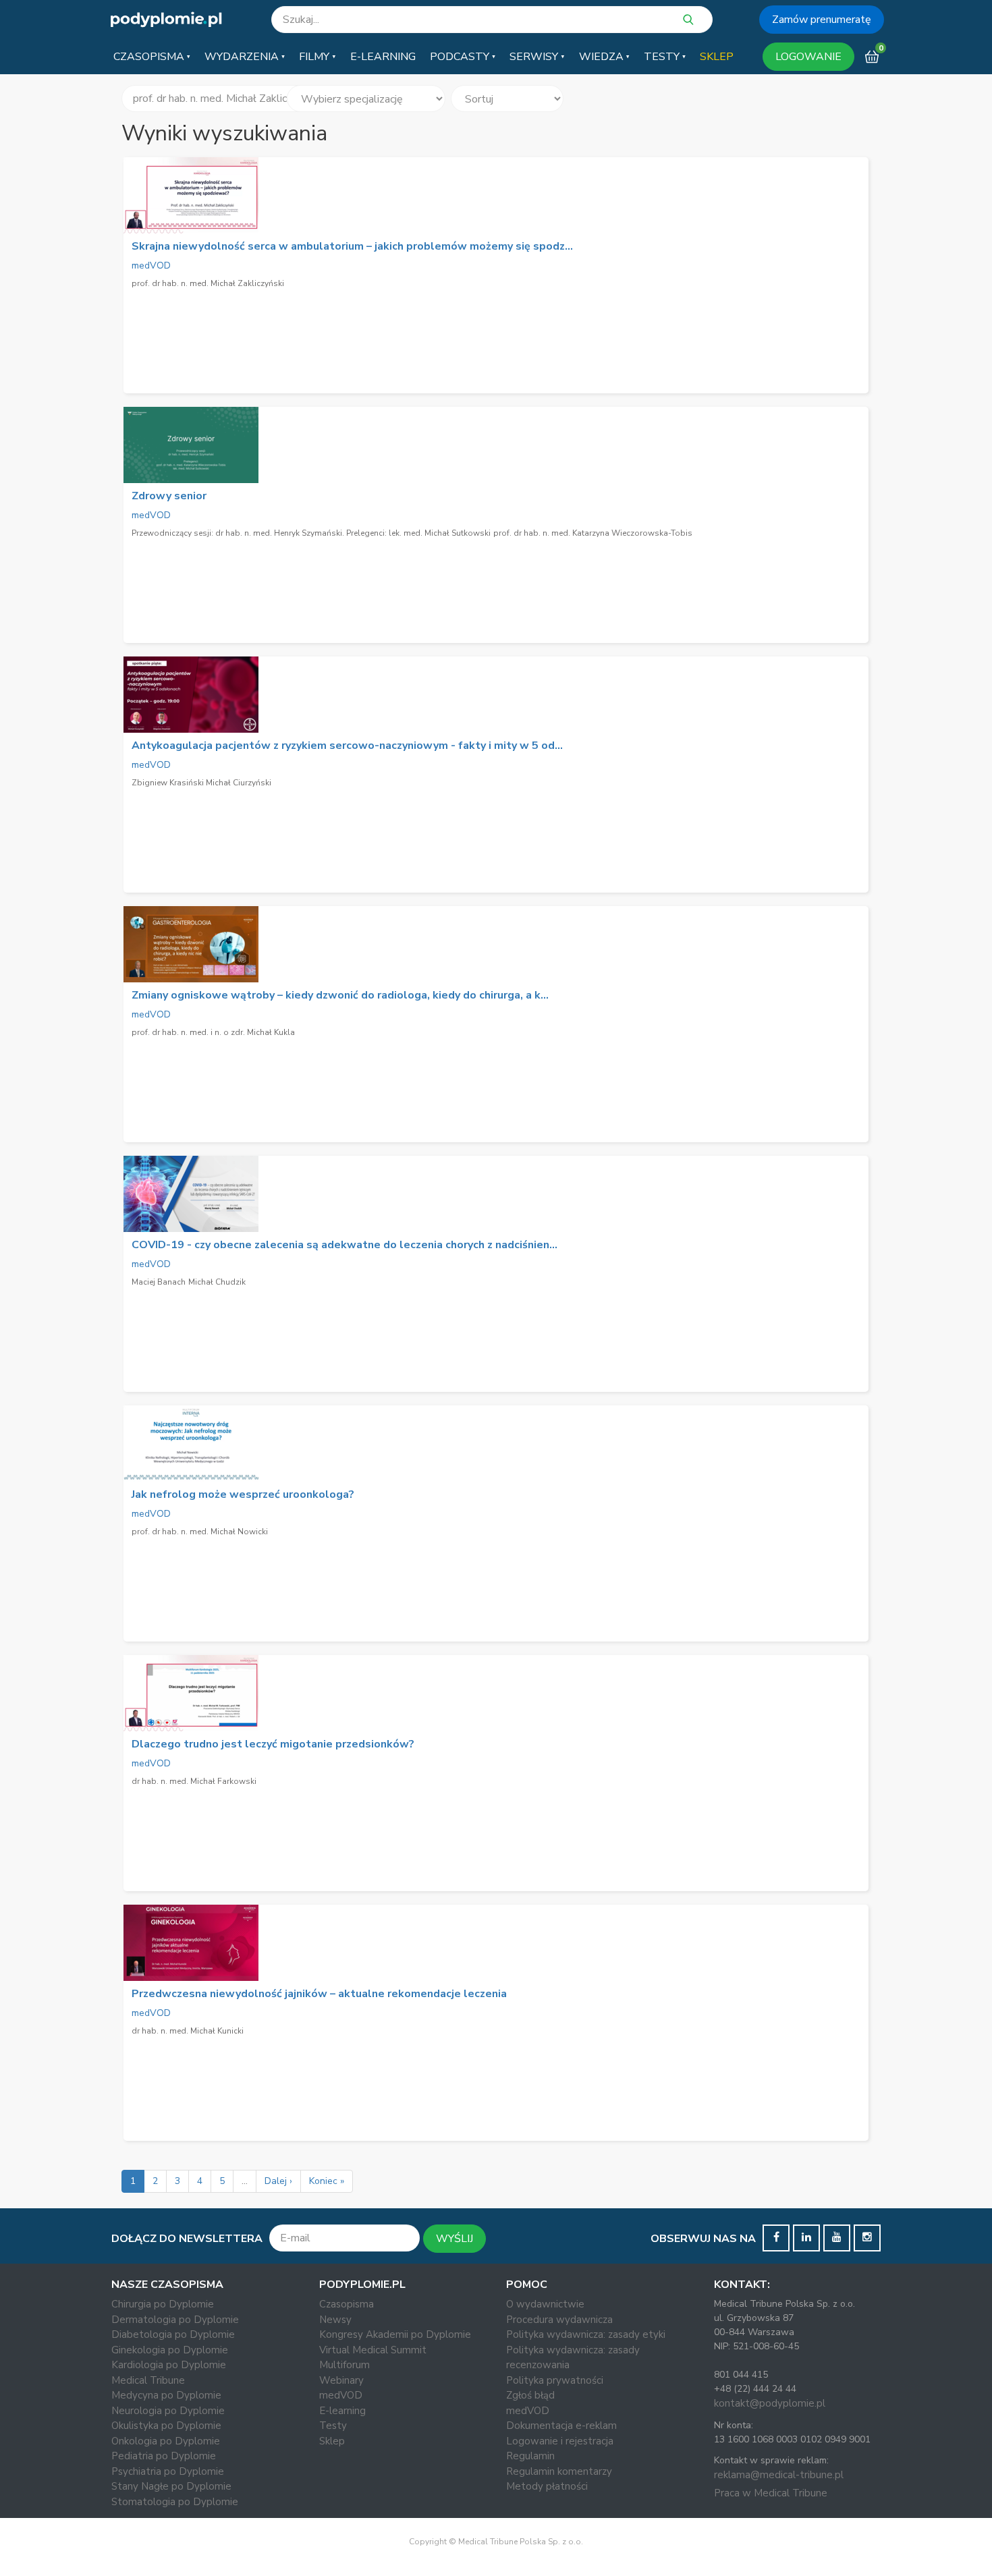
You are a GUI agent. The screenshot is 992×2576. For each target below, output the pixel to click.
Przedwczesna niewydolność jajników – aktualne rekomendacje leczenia (319, 1994)
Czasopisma (347, 2304)
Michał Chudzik (217, 1282)
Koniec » (327, 2181)
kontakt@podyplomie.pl (770, 2403)
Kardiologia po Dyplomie (169, 2365)
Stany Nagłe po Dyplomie (171, 2486)
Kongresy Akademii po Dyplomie (395, 2334)
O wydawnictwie (545, 2304)
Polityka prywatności (555, 2380)
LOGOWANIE (808, 57)
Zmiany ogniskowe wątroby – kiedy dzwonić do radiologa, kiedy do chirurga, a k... (340, 995)
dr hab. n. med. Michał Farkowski (194, 1781)
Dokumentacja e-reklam (561, 2426)
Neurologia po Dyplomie (168, 2411)
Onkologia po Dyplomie (166, 2441)
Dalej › (278, 2181)
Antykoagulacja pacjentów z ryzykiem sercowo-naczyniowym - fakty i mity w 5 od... (347, 746)
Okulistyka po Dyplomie (166, 2426)
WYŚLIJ (454, 2239)
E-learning (342, 2411)
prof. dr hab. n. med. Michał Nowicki (200, 1532)
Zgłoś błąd (530, 2395)
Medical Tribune (148, 2380)
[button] (152, 57)
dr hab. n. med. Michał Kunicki (188, 2031)
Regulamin (530, 2456)
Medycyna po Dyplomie (166, 2395)
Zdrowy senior (169, 496)
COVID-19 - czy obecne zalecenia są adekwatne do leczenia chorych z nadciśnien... (345, 1245)
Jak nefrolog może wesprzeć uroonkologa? (243, 1494)
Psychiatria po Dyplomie (168, 2471)
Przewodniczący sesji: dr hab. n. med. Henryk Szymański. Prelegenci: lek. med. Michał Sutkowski (311, 533)
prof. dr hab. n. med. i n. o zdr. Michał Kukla (213, 1032)
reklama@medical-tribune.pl (779, 2475)
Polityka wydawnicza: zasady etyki (586, 2334)
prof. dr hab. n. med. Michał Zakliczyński (208, 283)
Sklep (332, 2441)
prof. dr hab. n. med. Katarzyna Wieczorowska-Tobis (593, 533)
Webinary (341, 2380)
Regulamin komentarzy (559, 2471)
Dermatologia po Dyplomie (175, 2320)
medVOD (151, 265)
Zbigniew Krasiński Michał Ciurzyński (201, 783)
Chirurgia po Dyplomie (163, 2304)
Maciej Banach (159, 1282)
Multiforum (345, 2365)
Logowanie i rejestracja (560, 2441)
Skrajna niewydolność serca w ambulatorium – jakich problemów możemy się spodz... (352, 246)
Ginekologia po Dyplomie (170, 2350)
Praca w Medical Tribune (771, 2493)
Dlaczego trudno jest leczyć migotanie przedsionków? (273, 1744)
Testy (333, 2426)
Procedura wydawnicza (559, 2320)
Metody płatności (547, 2486)
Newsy (335, 2320)
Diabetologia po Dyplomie (173, 2334)
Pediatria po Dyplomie (164, 2456)
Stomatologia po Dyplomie (175, 2502)
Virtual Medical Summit (373, 2350)
